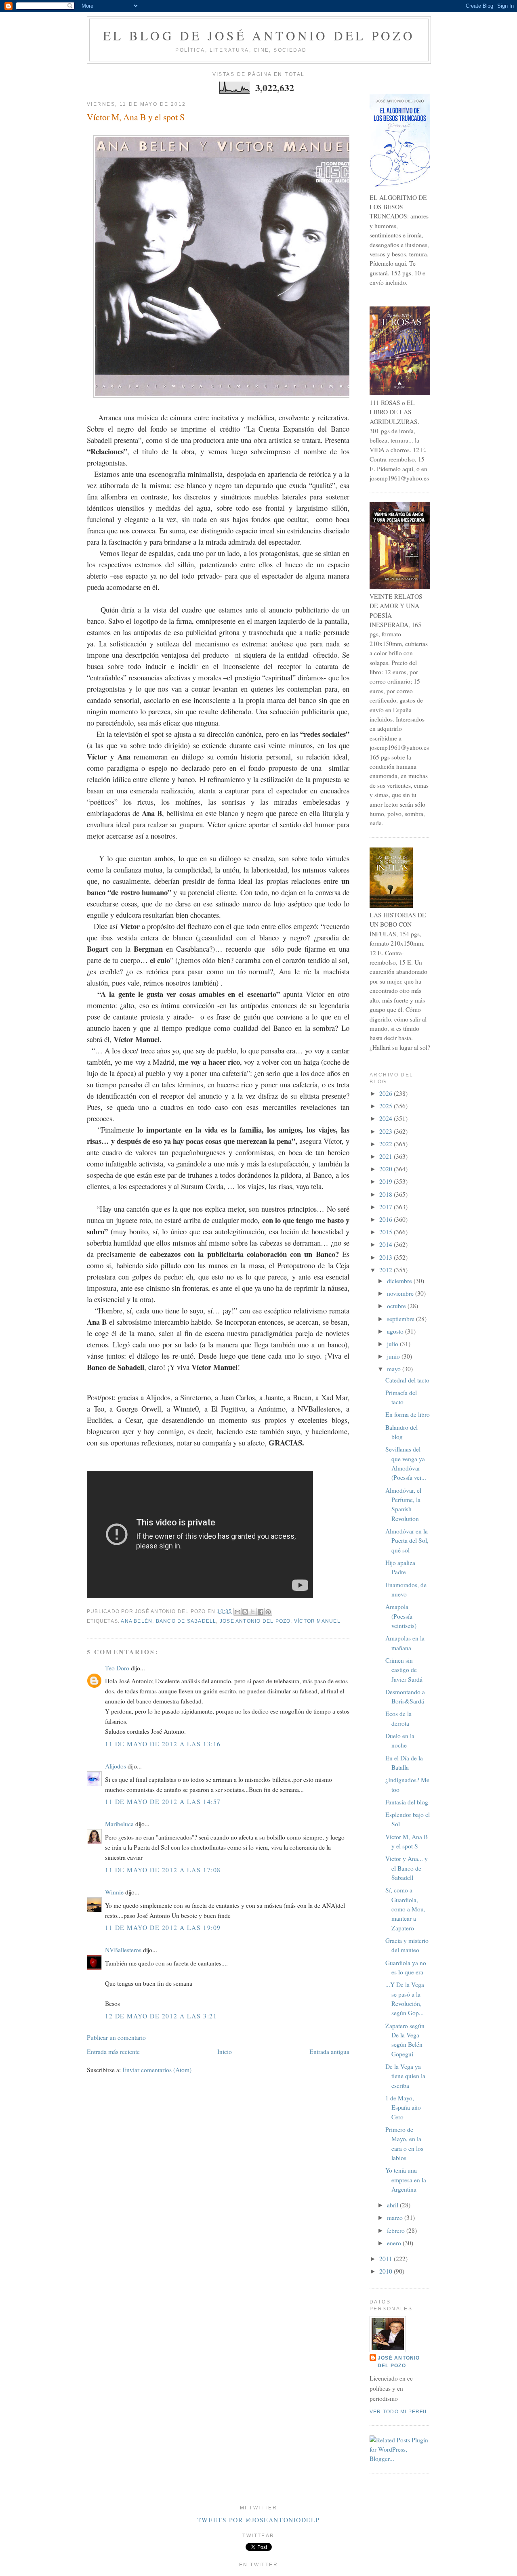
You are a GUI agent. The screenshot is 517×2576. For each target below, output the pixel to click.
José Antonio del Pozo (399, 2362)
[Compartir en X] (253, 1612)
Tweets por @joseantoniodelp (258, 2520)
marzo (396, 2217)
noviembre (401, 1293)
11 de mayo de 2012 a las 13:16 (163, 1744)
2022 (387, 1144)
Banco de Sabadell (186, 1621)
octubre (397, 1306)
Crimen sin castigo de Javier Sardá (404, 1670)
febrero (397, 2230)
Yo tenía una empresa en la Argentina (406, 2180)
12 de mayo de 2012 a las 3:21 (161, 2016)
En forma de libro (408, 1414)
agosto (396, 1331)
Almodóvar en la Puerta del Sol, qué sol (407, 1541)
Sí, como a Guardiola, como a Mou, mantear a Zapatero (405, 1909)
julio (393, 1344)
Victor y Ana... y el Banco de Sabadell (407, 1868)
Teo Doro (117, 1668)
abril (393, 2205)
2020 (387, 1169)
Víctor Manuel (317, 1621)
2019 (387, 1181)
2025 (387, 1106)
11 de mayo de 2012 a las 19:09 (163, 1928)
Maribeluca (119, 1824)
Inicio (225, 2052)
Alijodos (116, 1766)
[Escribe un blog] (245, 1612)
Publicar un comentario (116, 2037)
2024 (387, 1118)
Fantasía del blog (407, 1802)
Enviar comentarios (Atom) (157, 2070)
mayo (395, 1369)
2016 (387, 1219)
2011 (387, 2259)
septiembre (401, 1319)
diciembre (400, 1281)
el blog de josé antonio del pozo (259, 36)
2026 (387, 1093)
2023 (387, 1131)
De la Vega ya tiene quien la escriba (405, 2076)
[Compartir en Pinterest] (268, 1612)
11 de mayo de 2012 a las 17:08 (163, 1870)
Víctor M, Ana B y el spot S (136, 117)
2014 (387, 1244)
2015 (387, 1232)
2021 (387, 1156)
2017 (387, 1207)
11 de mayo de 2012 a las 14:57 (163, 1802)
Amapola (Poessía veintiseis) (401, 1616)
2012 (387, 1270)
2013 (387, 1257)
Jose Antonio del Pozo (255, 1621)
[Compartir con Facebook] (261, 1612)
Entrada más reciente (113, 2052)
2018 (387, 1194)
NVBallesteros (123, 1950)
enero (395, 2243)
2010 (387, 2271)
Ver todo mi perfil (399, 2412)
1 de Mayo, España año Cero (403, 2107)
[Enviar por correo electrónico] (237, 1612)
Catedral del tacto (407, 1380)
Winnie (114, 1892)
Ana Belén (137, 1621)
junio (394, 1356)
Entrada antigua (329, 2052)
